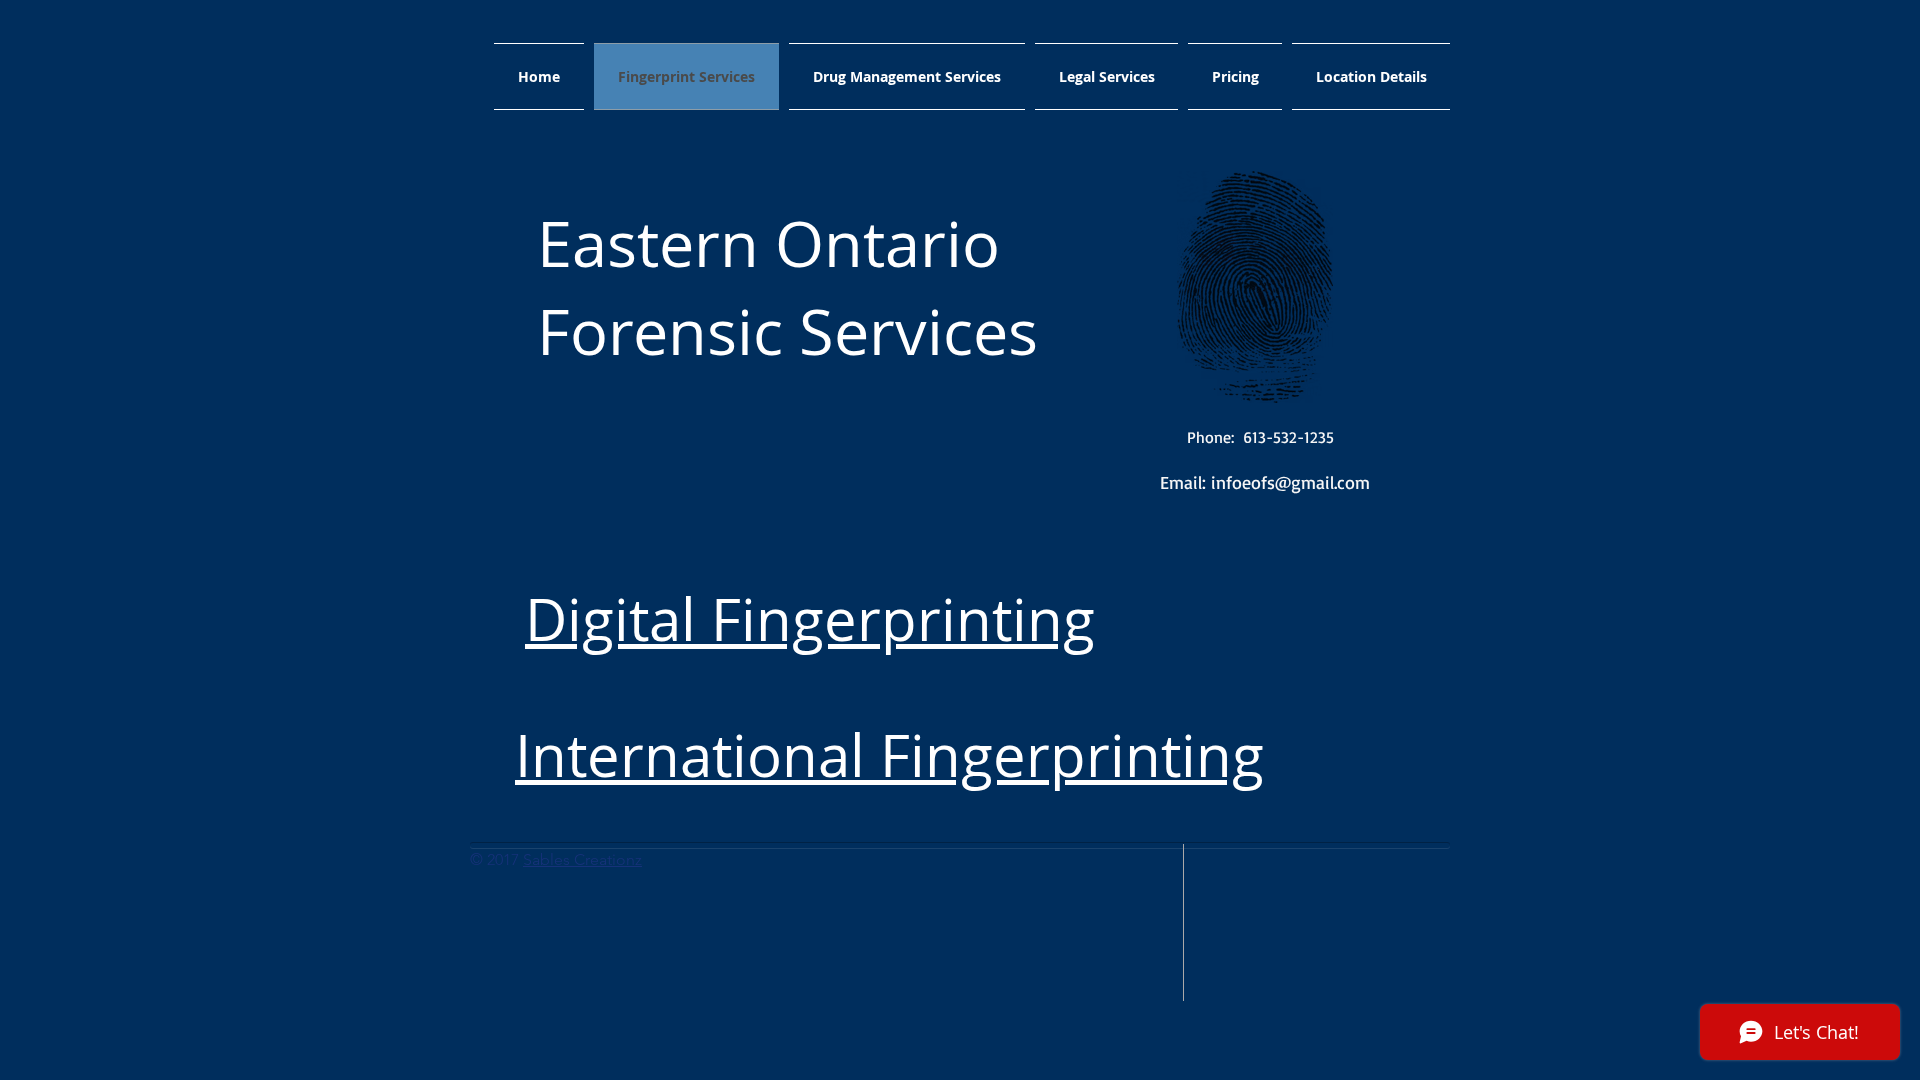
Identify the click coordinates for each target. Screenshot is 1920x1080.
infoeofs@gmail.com (1290, 482)
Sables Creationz (582, 859)
